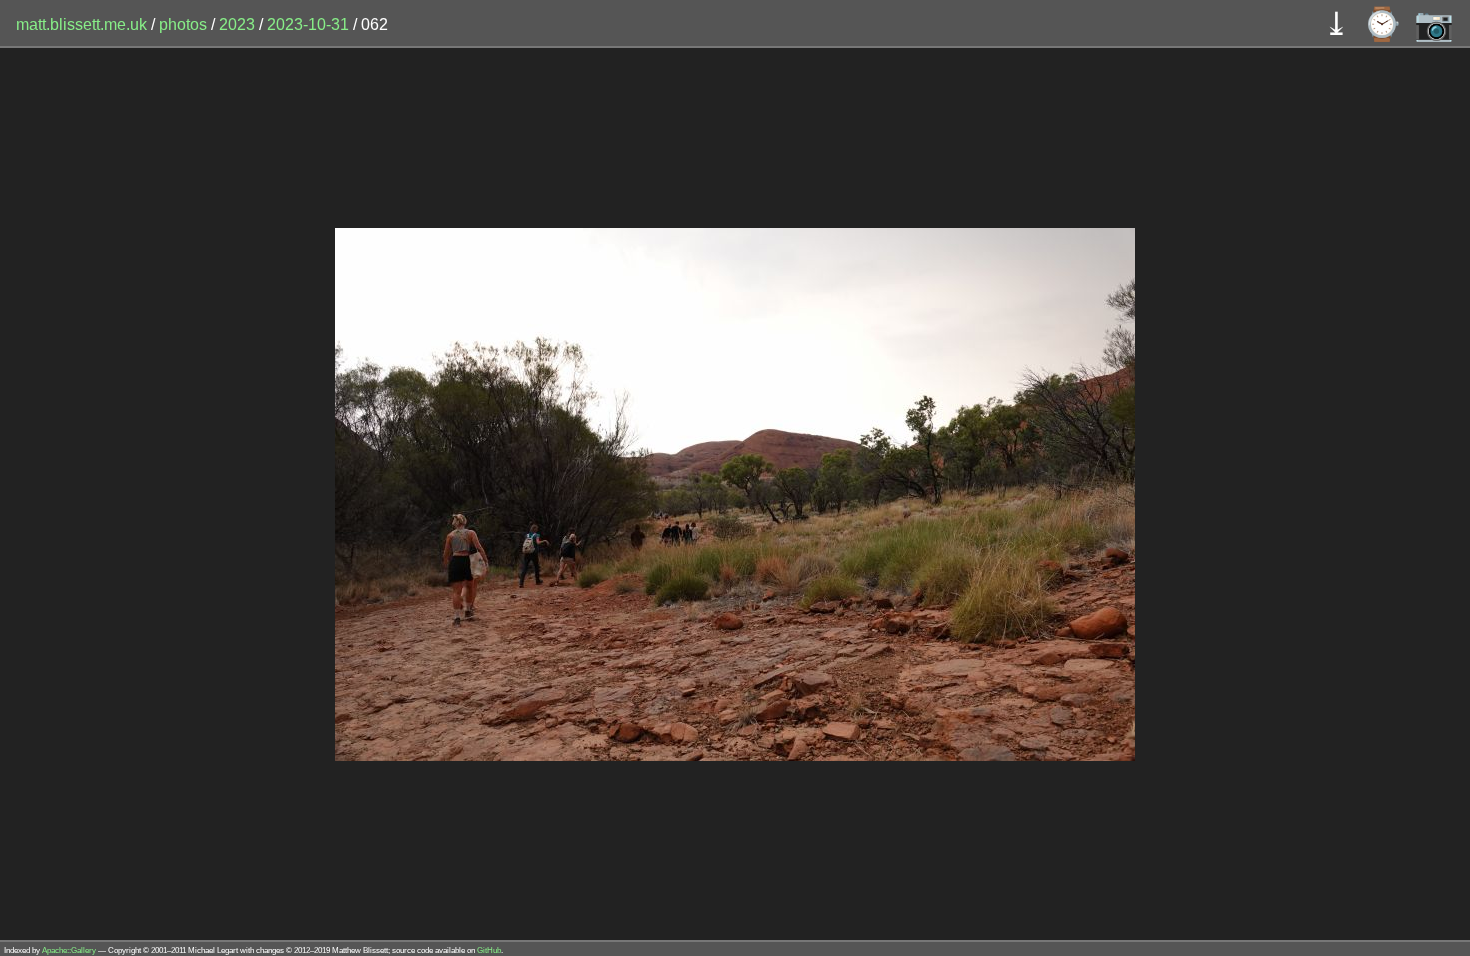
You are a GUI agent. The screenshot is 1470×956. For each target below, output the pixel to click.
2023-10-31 (308, 24)
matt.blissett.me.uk (81, 24)
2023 (237, 24)
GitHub (489, 950)
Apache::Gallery (69, 950)
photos (183, 24)
